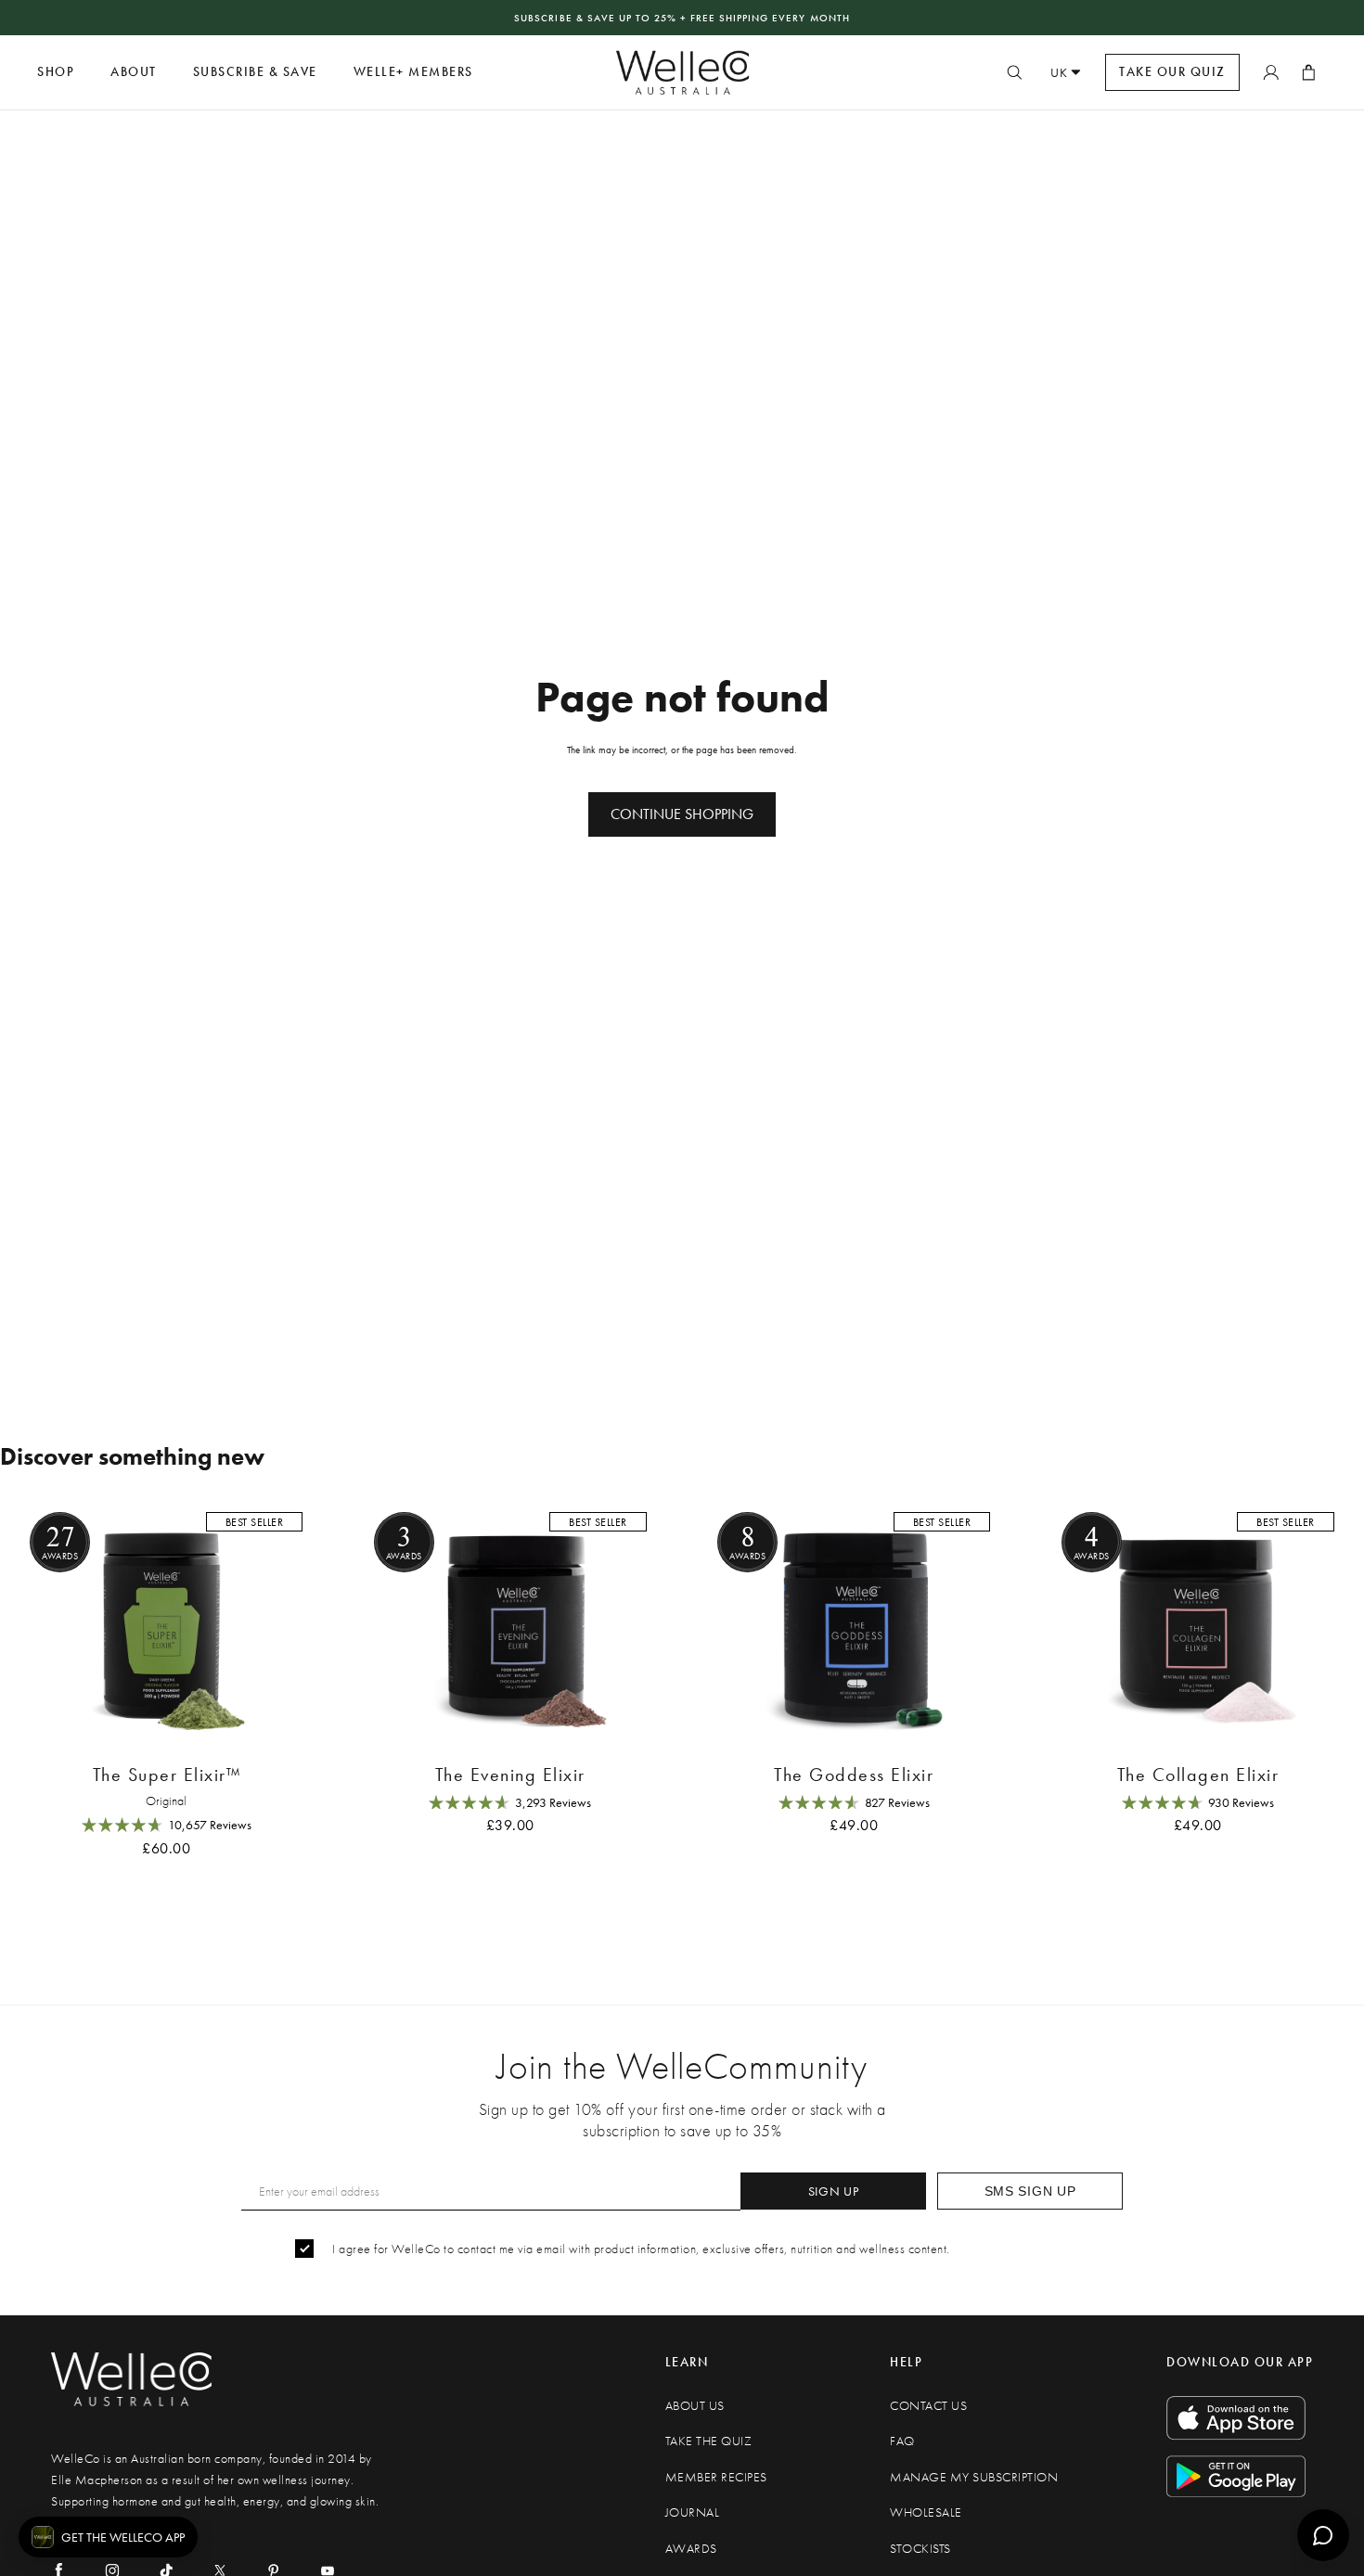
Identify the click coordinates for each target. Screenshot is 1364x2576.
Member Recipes (716, 2477)
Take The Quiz (709, 2441)
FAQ (902, 2441)
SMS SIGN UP (1030, 2191)
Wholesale (926, 2512)
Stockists (920, 2549)
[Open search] (1014, 72)
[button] (108, 2537)
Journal (693, 2512)
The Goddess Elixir (854, 1775)
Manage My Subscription (974, 2477)
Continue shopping (682, 814)
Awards (691, 2549)
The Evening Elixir (510, 1775)
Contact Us (928, 2406)
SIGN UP (834, 2191)
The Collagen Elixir (1198, 1775)
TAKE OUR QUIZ (1172, 72)
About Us (695, 2406)
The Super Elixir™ (167, 1775)
